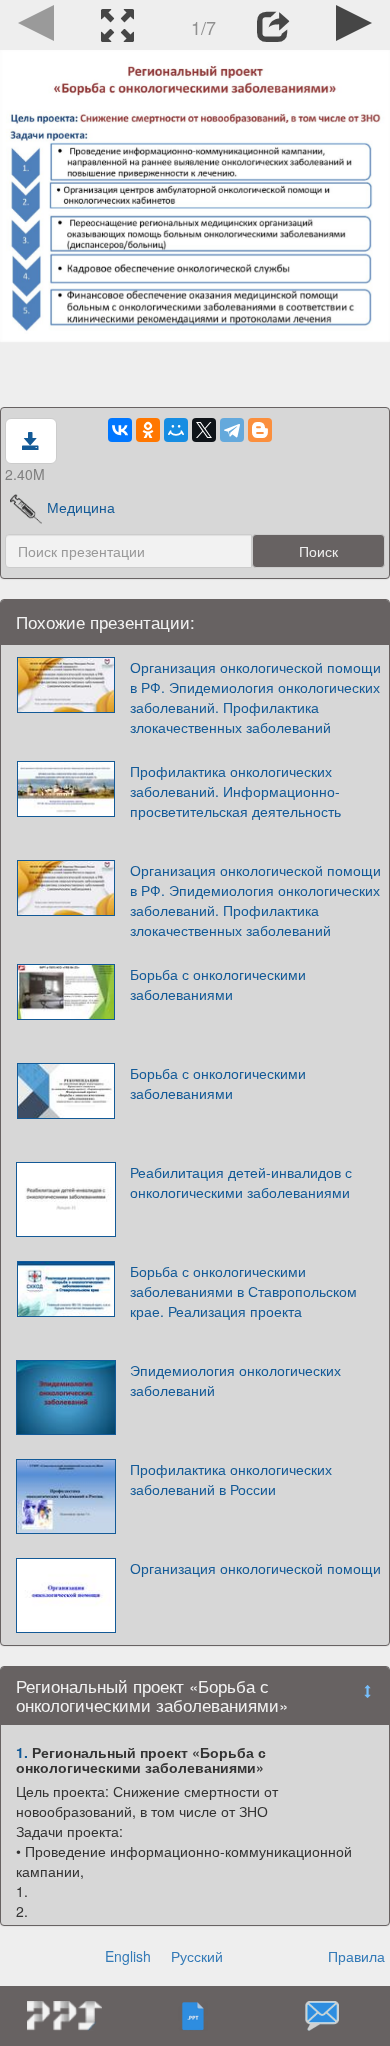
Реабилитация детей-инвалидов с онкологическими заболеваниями (241, 1182)
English (128, 1956)
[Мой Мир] (176, 430)
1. (22, 1752)
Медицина (81, 507)
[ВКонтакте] (120, 430)
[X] (204, 430)
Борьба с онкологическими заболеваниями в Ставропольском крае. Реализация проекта (243, 1291)
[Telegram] (232, 430)
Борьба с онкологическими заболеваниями (218, 984)
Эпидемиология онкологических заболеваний (235, 1380)
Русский (197, 1956)
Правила (356, 1956)
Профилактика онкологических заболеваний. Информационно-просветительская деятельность (235, 791)
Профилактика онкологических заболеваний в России (231, 1479)
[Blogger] (260, 430)
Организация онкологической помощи (255, 1568)
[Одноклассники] (148, 430)
